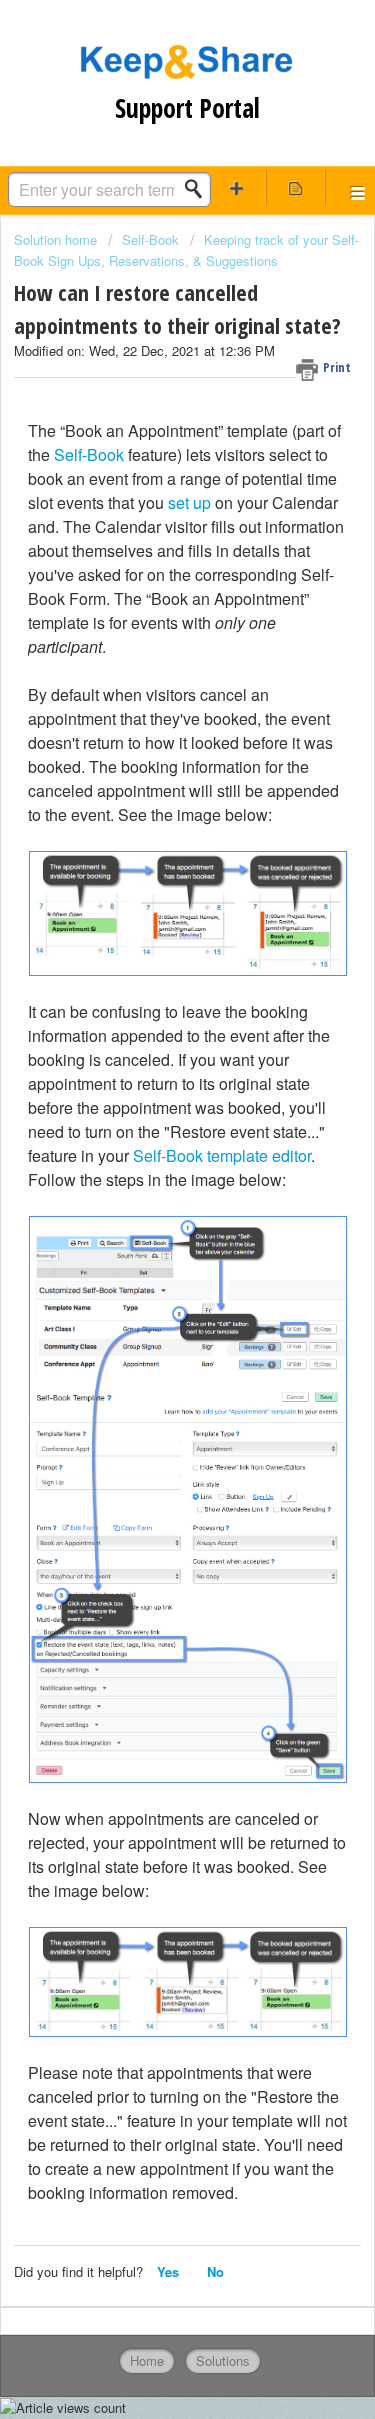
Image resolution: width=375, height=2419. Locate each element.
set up (189, 502)
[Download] (151, 1223)
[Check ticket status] (295, 187)
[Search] (199, 189)
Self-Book (150, 239)
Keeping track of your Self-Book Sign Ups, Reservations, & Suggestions (186, 249)
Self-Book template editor (222, 1155)
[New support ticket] (237, 187)
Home (147, 2360)
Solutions (223, 2360)
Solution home (57, 239)
